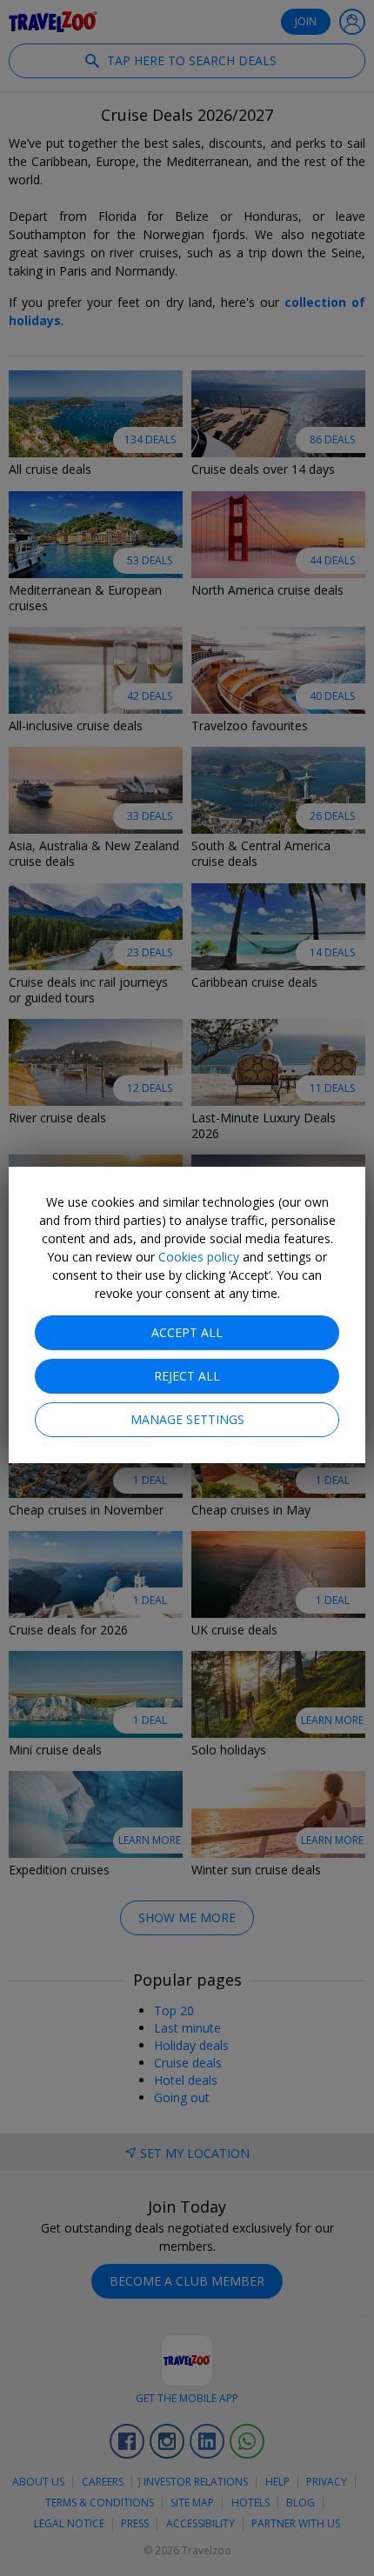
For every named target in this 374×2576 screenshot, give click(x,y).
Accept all (187, 1332)
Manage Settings (187, 1419)
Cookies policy (199, 1257)
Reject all (187, 1376)
